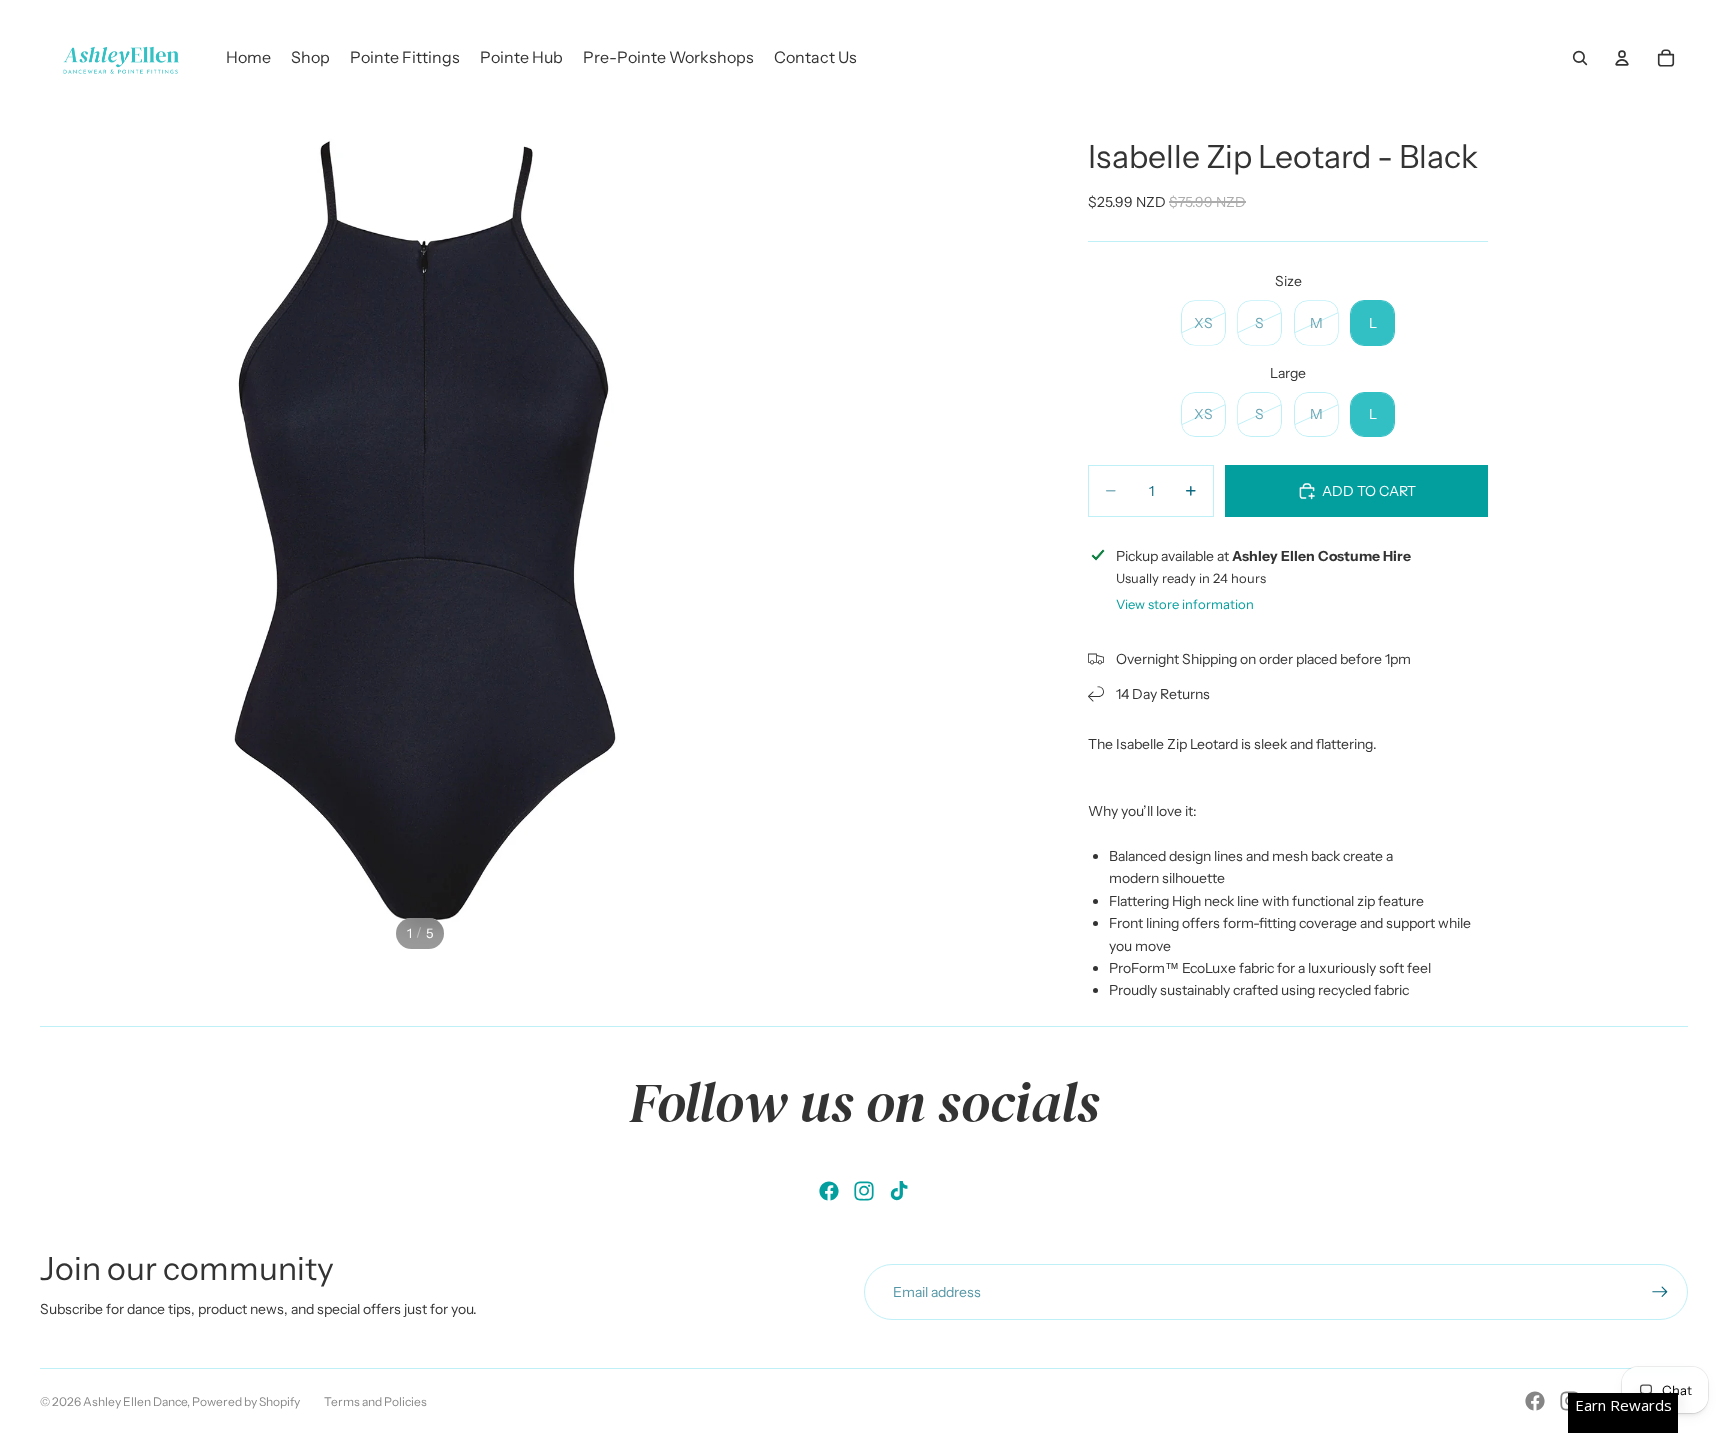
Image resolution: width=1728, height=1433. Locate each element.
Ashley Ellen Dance (135, 1401)
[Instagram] (864, 1191)
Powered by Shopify (246, 1401)
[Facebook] (829, 1191)
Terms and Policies (375, 1401)
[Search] (1580, 58)
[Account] (1622, 58)
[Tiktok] (899, 1191)
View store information (1185, 604)
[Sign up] (1660, 1292)
